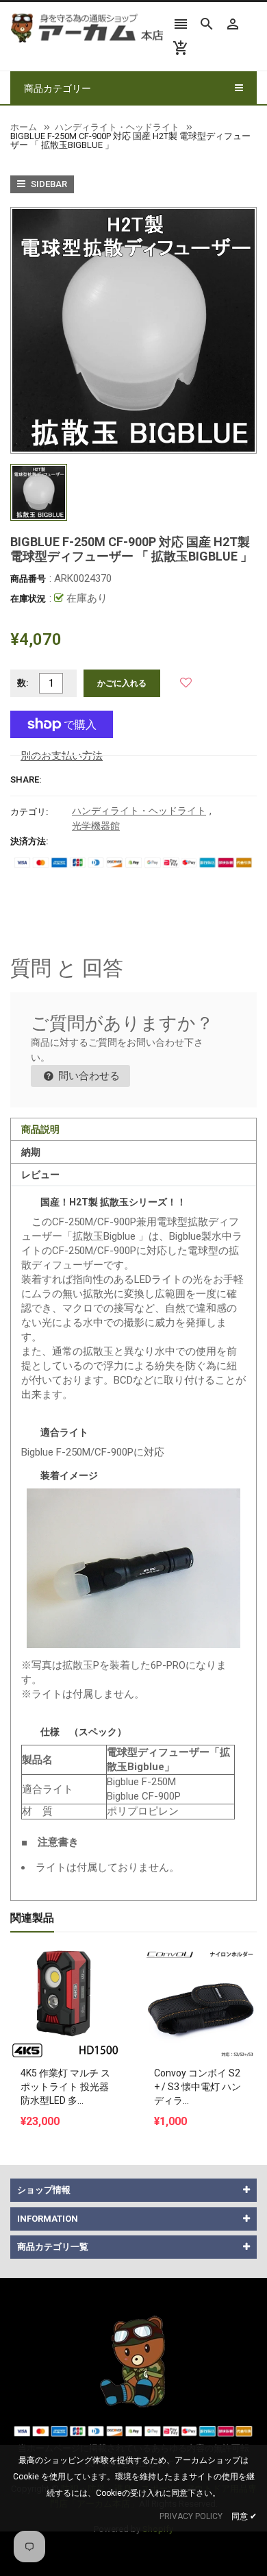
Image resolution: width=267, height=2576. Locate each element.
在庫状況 (28, 599)
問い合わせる (88, 1076)
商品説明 (40, 1129)
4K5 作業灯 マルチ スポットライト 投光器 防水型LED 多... (65, 2087)
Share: (26, 780)
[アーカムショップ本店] (133, 2360)
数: (23, 683)
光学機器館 (96, 826)
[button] (186, 683)
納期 (31, 1152)
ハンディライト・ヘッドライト (139, 811)
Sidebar (48, 184)
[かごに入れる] (67, 1969)
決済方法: (29, 841)
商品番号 (28, 579)
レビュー (40, 1175)
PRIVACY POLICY (191, 2516)
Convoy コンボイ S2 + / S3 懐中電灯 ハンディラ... (198, 2087)
